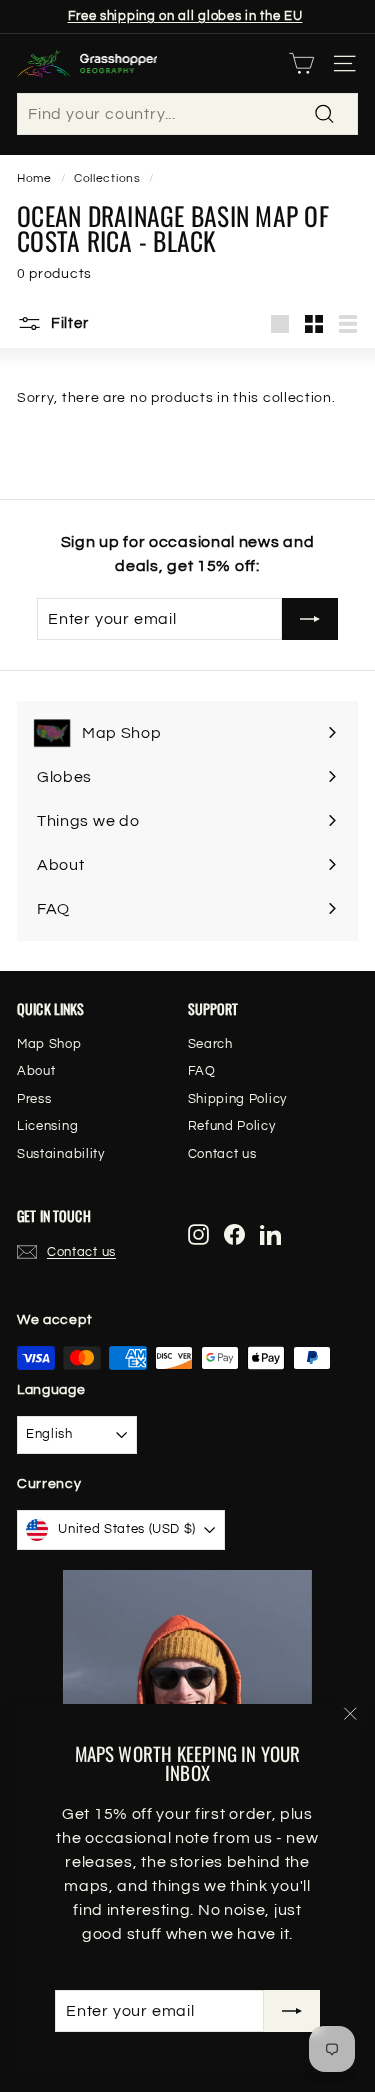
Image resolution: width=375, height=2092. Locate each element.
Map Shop (49, 1044)
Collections (107, 178)
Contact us (222, 1154)
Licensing (47, 1126)
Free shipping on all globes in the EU (185, 16)
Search (210, 1044)
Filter (67, 323)
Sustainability (61, 1154)
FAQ (202, 1071)
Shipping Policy (238, 1099)
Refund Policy (232, 1126)
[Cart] (301, 63)
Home (34, 178)
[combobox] (187, 114)
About (36, 1071)
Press (34, 1099)
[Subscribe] (292, 2011)
